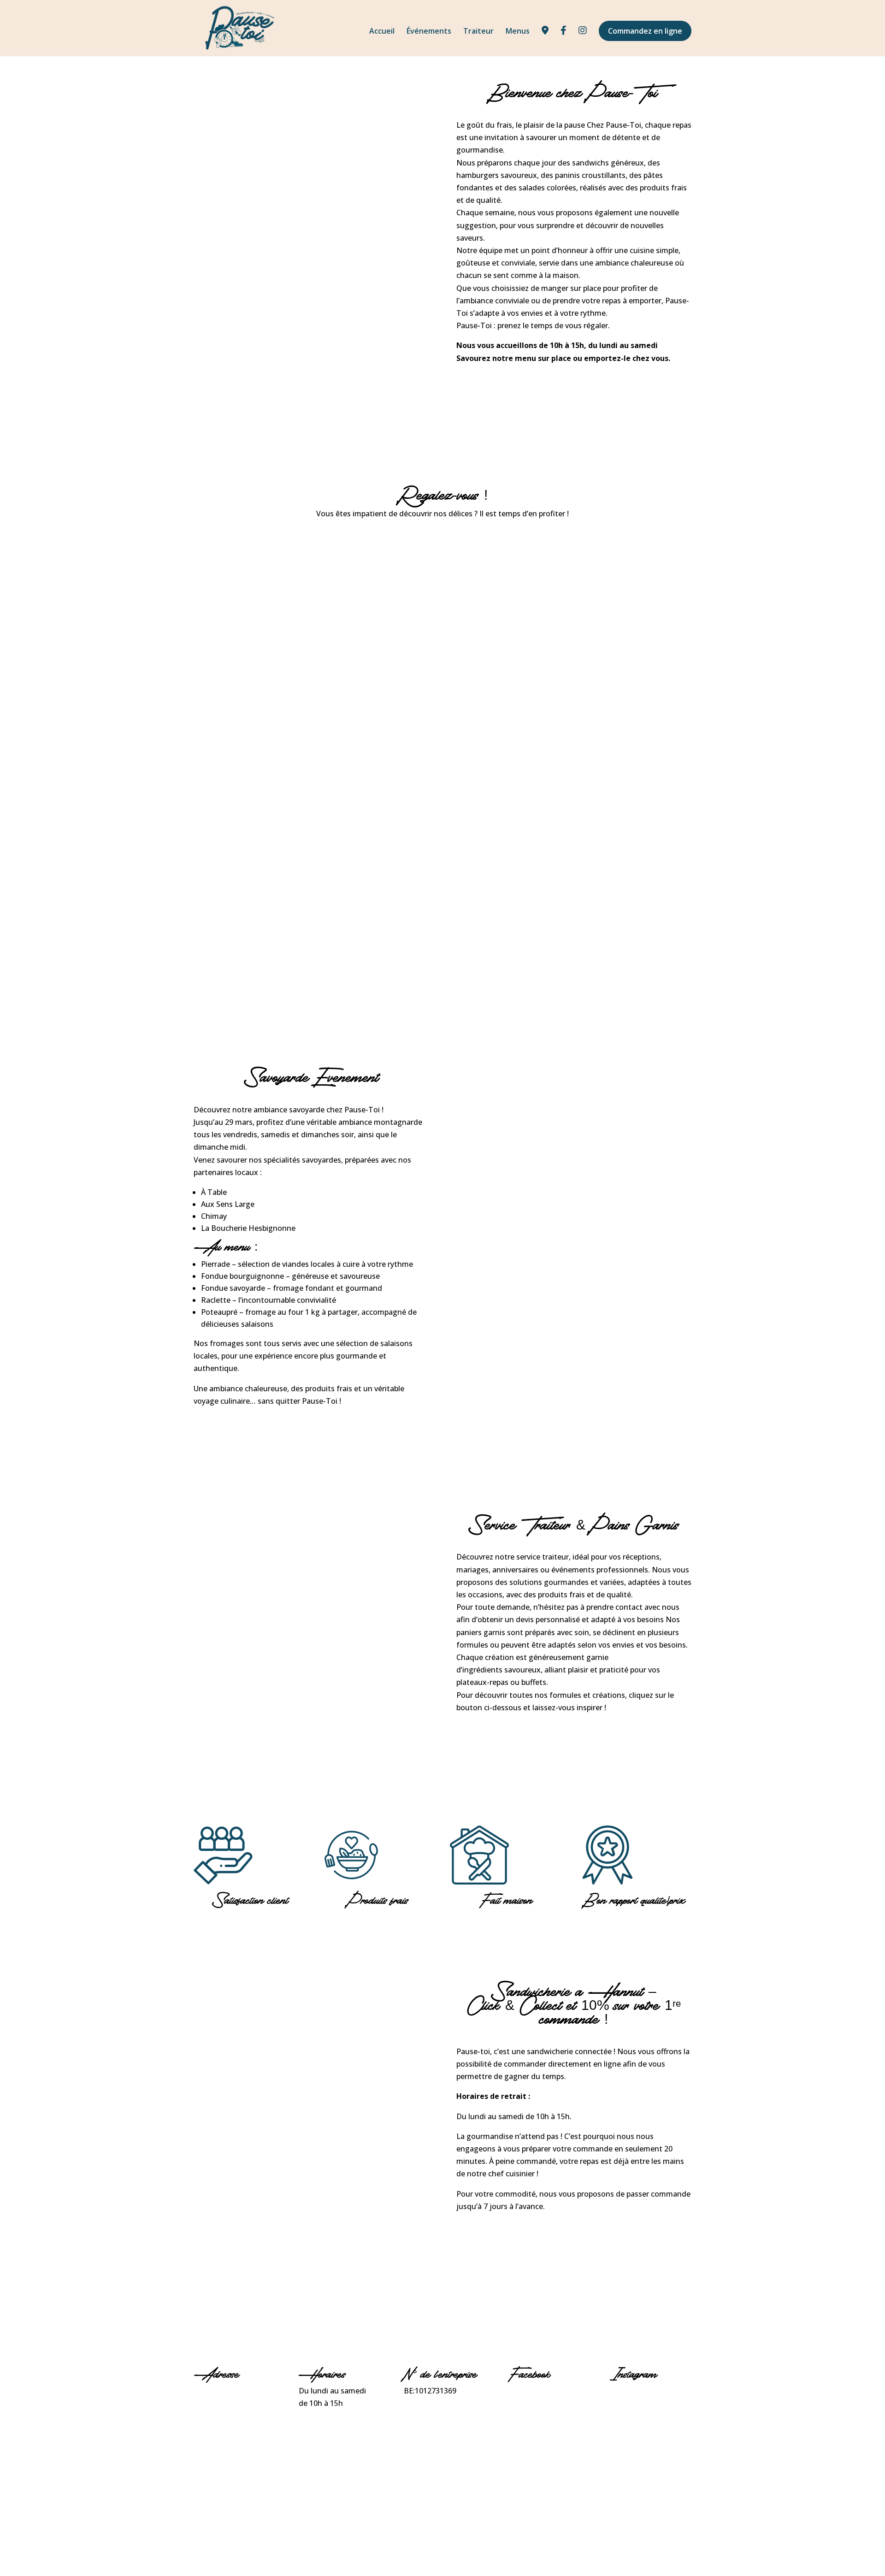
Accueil (382, 32)
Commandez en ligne (645, 31)
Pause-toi (526, 2391)
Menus (518, 32)
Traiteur (478, 32)
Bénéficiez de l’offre (510, 2238)
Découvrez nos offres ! (515, 1739)
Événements (429, 32)
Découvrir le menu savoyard (266, 1433)
